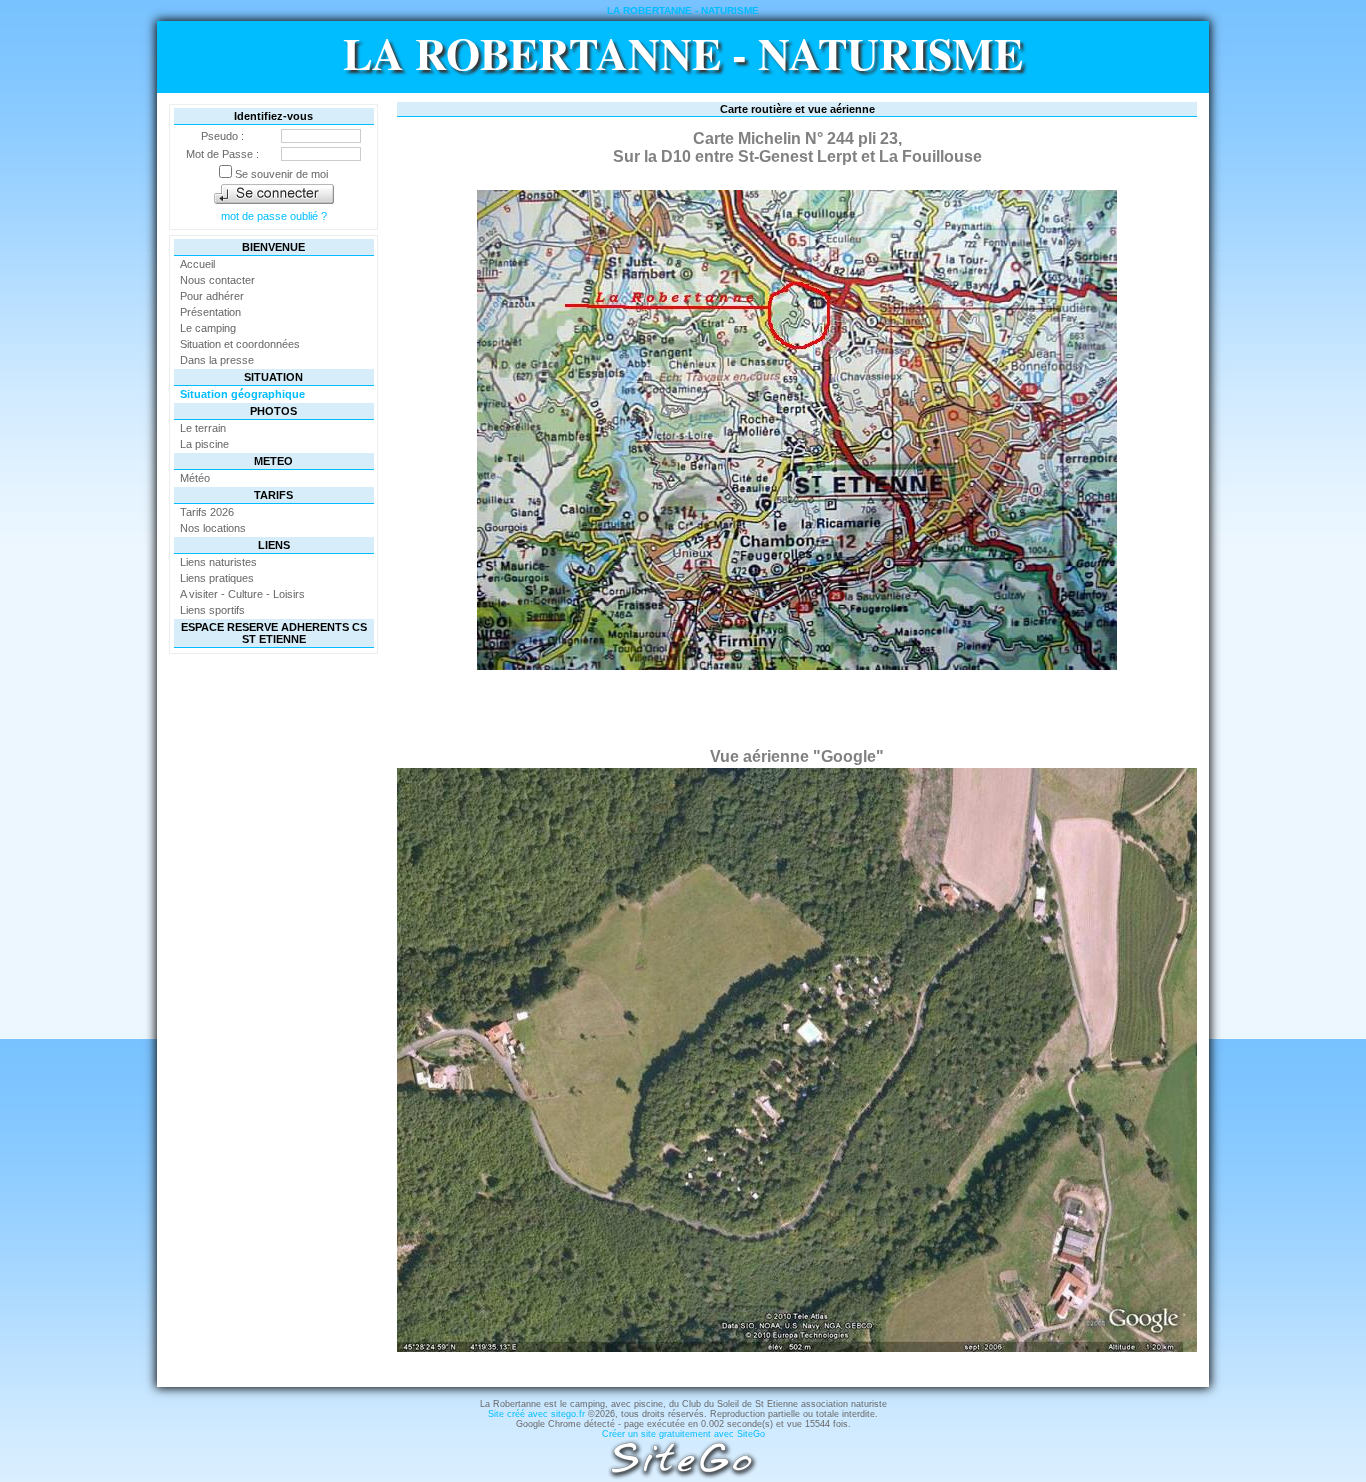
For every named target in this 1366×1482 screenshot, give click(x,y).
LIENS (274, 545)
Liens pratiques (217, 578)
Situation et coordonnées (240, 344)
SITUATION (273, 377)
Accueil (197, 264)
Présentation (210, 312)
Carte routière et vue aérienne (797, 109)
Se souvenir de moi (280, 174)
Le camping (208, 328)
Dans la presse (217, 360)
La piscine (204, 444)
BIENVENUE (273, 247)
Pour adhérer (212, 296)
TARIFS (273, 495)
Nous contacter (217, 280)
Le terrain (203, 428)
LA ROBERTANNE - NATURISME (683, 53)
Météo (195, 478)
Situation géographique (242, 394)
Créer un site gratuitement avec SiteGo (683, 1434)
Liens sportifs (212, 610)
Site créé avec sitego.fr (536, 1414)
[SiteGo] (683, 1476)
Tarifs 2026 (207, 512)
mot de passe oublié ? (274, 216)
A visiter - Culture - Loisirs (242, 594)
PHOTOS (273, 411)
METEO (273, 461)
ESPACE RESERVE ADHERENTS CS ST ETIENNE (274, 633)
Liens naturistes (218, 562)
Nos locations (213, 528)
